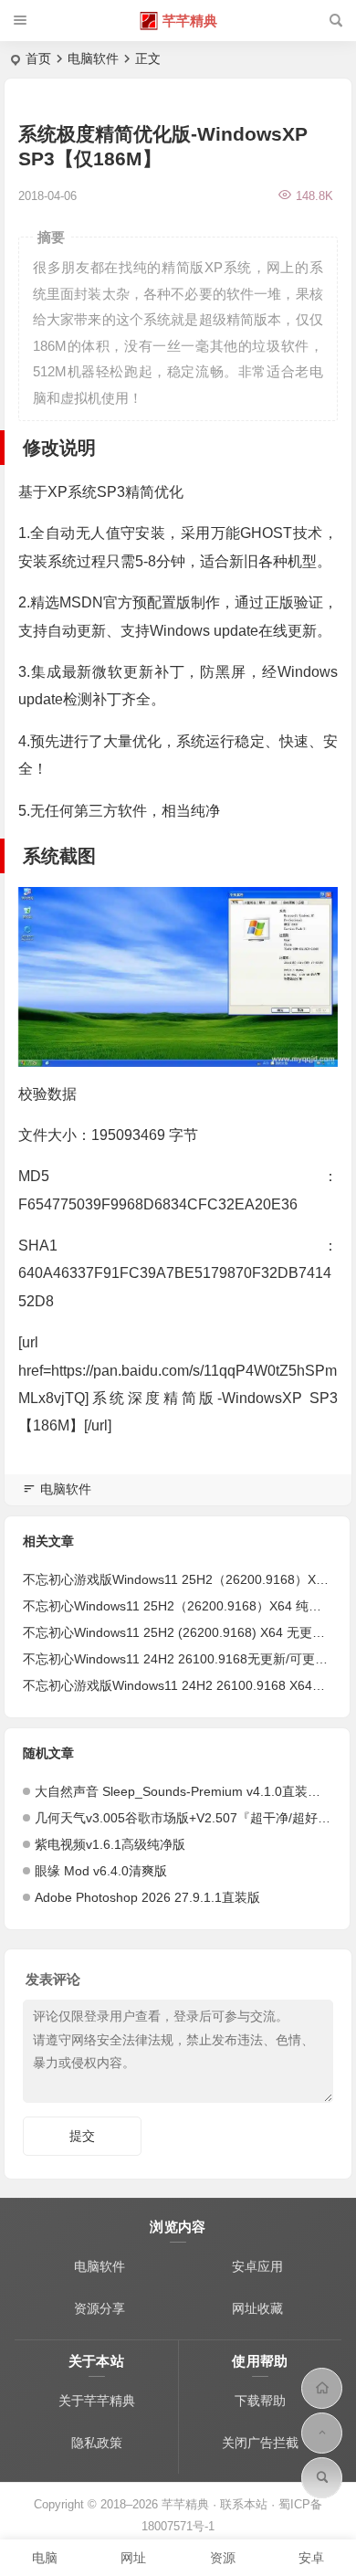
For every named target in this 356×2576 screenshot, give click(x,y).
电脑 (45, 2558)
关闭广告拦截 (260, 2443)
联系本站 (244, 2504)
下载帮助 (260, 2401)
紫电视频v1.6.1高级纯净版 (110, 1844)
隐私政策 (97, 2443)
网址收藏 (257, 2308)
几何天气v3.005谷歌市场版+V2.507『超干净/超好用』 (189, 1818)
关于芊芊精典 (97, 2401)
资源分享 (99, 2308)
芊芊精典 (190, 21)
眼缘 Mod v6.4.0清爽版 (101, 1871)
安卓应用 (257, 2266)
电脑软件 (93, 58)
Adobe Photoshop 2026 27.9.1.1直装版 (147, 1897)
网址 (133, 2558)
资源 (223, 2558)
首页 (38, 58)
